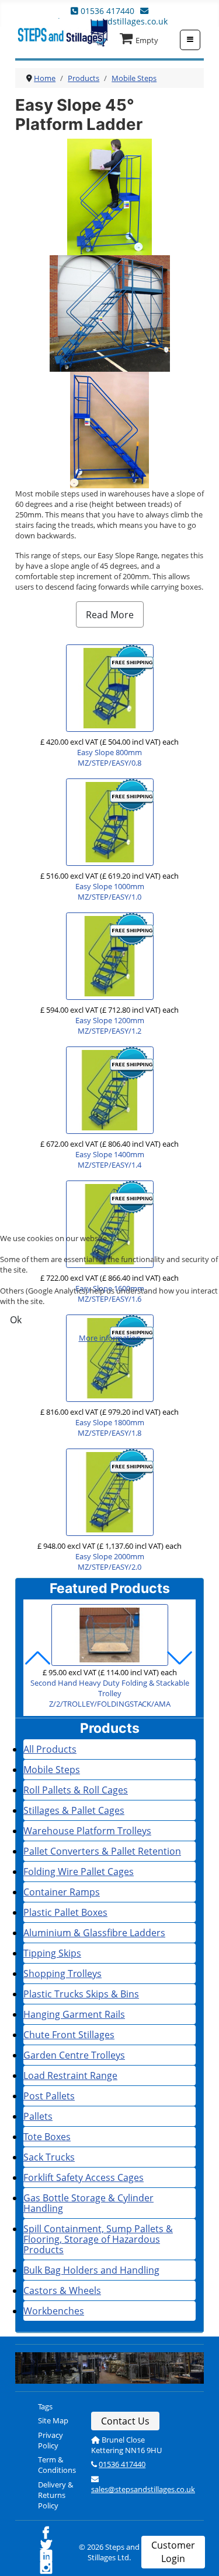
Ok (16, 1320)
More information (110, 1338)
